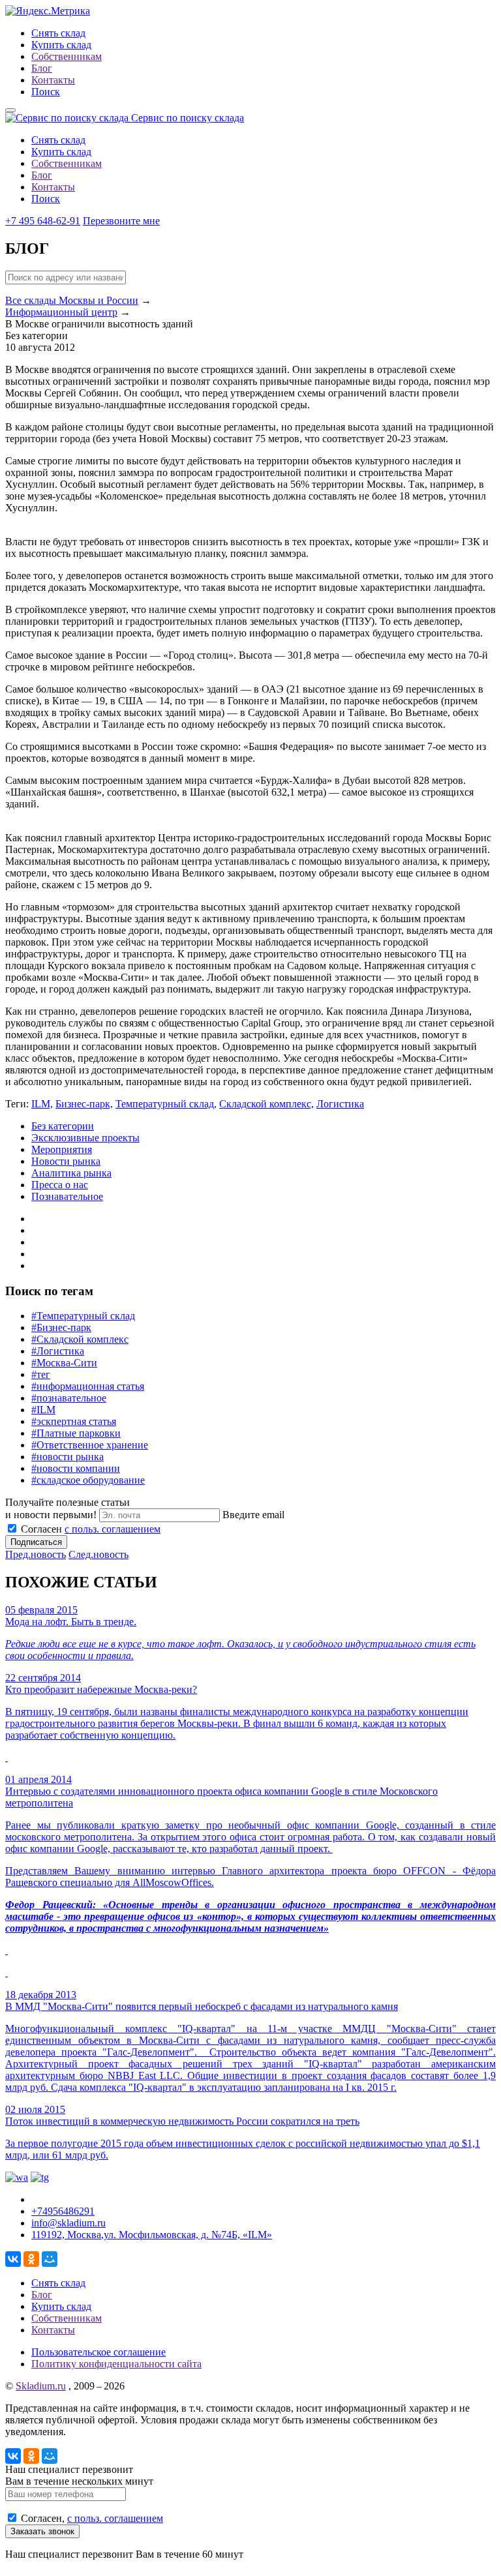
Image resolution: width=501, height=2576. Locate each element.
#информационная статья (88, 1386)
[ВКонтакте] (13, 2259)
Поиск (46, 92)
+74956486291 (63, 2211)
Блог (42, 68)
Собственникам (67, 56)
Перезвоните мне (121, 221)
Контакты (53, 80)
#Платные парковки (76, 1433)
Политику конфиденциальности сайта (116, 2364)
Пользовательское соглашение (99, 2352)
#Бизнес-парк (61, 1327)
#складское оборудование (88, 1480)
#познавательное (69, 1398)
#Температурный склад (83, 1316)
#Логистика (58, 1351)
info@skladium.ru (68, 2223)
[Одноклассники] (31, 2259)
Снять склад (58, 33)
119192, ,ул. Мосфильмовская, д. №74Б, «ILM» (152, 2235)
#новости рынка (68, 1457)
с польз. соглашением (113, 1529)
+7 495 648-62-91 (43, 221)
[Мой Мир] (50, 2259)
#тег (41, 1374)
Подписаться (36, 1542)
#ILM (43, 1410)
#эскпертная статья (74, 1421)
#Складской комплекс (80, 1339)
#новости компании (76, 1468)
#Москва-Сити (64, 1363)
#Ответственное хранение (90, 1445)
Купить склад (61, 45)
